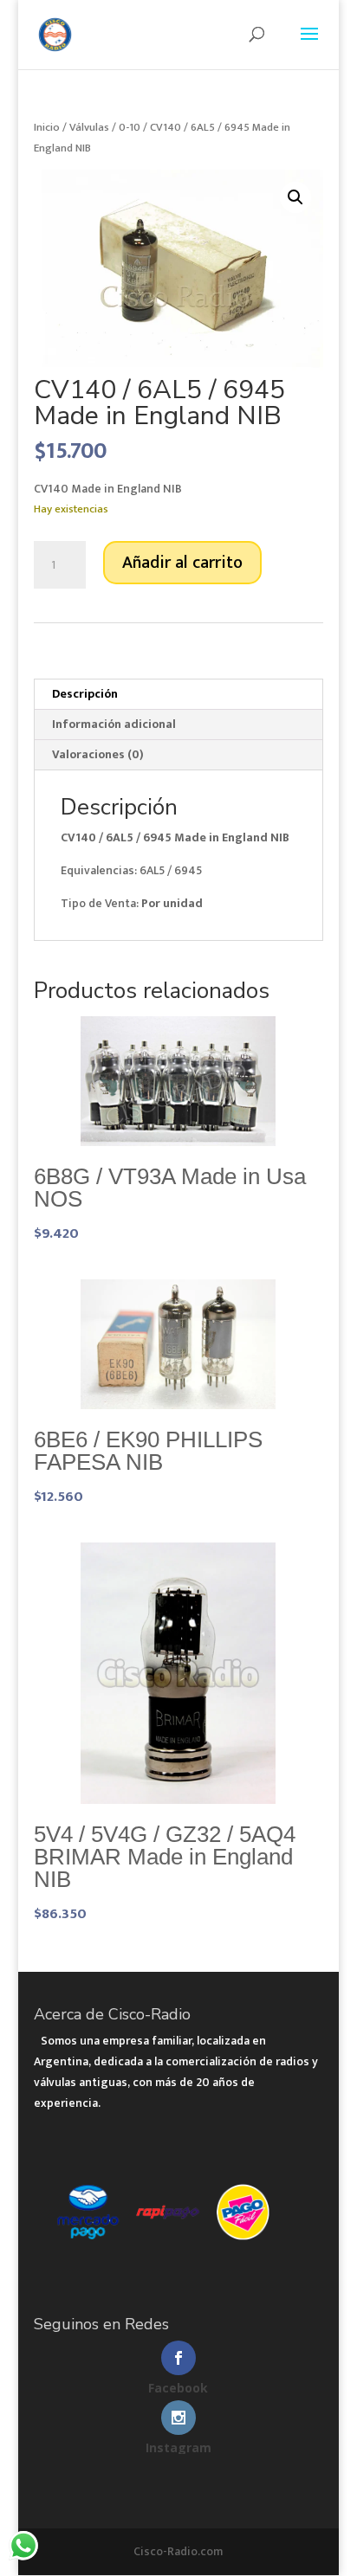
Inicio (47, 127)
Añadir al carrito (182, 563)
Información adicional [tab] (114, 724)
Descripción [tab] (85, 694)
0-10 (130, 127)
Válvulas (89, 127)
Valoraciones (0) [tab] (98, 754)
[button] (295, 197)
